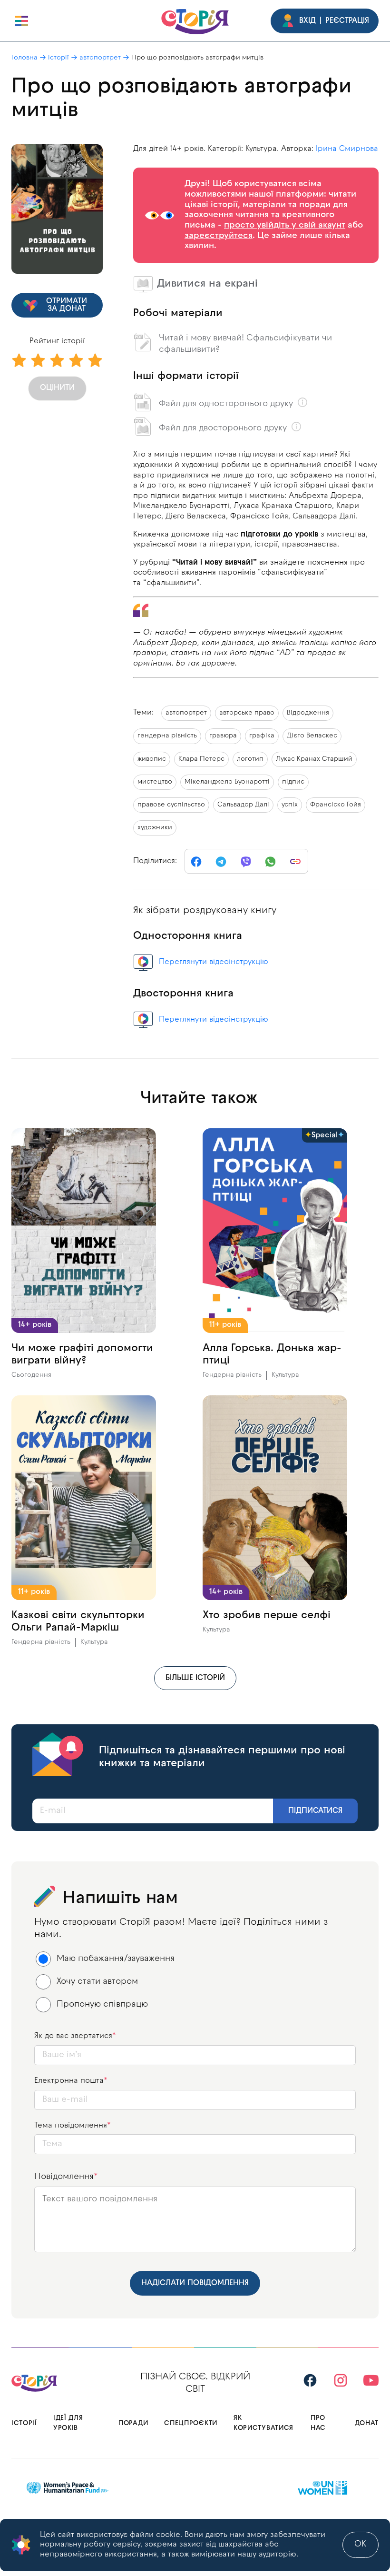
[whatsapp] (271, 862)
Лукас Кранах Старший (314, 759)
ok (361, 2544)
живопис (152, 759)
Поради (133, 2423)
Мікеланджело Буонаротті (227, 782)
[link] (295, 862)
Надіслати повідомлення (195, 2283)
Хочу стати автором (97, 1982)
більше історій (195, 1678)
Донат (367, 2423)
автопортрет (100, 58)
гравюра (223, 736)
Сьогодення (31, 1375)
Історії (58, 58)
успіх (290, 805)
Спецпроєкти (191, 2423)
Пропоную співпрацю (102, 2004)
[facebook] (196, 862)
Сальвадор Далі (243, 805)
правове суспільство (171, 805)
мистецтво (155, 782)
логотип (250, 759)
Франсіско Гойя (336, 805)
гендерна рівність (167, 736)
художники (155, 828)
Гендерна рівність (232, 1375)
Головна (24, 58)
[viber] (246, 862)
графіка (262, 736)
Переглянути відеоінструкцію (214, 962)
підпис (293, 782)
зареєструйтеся (219, 236)
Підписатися (315, 1811)
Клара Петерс (201, 759)
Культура (285, 1375)
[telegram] (221, 862)
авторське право (247, 713)
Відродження (308, 713)
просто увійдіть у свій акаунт (285, 225)
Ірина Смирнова (347, 149)
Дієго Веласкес (312, 736)
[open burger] (21, 21)
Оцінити (57, 388)
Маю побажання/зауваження (116, 1959)
